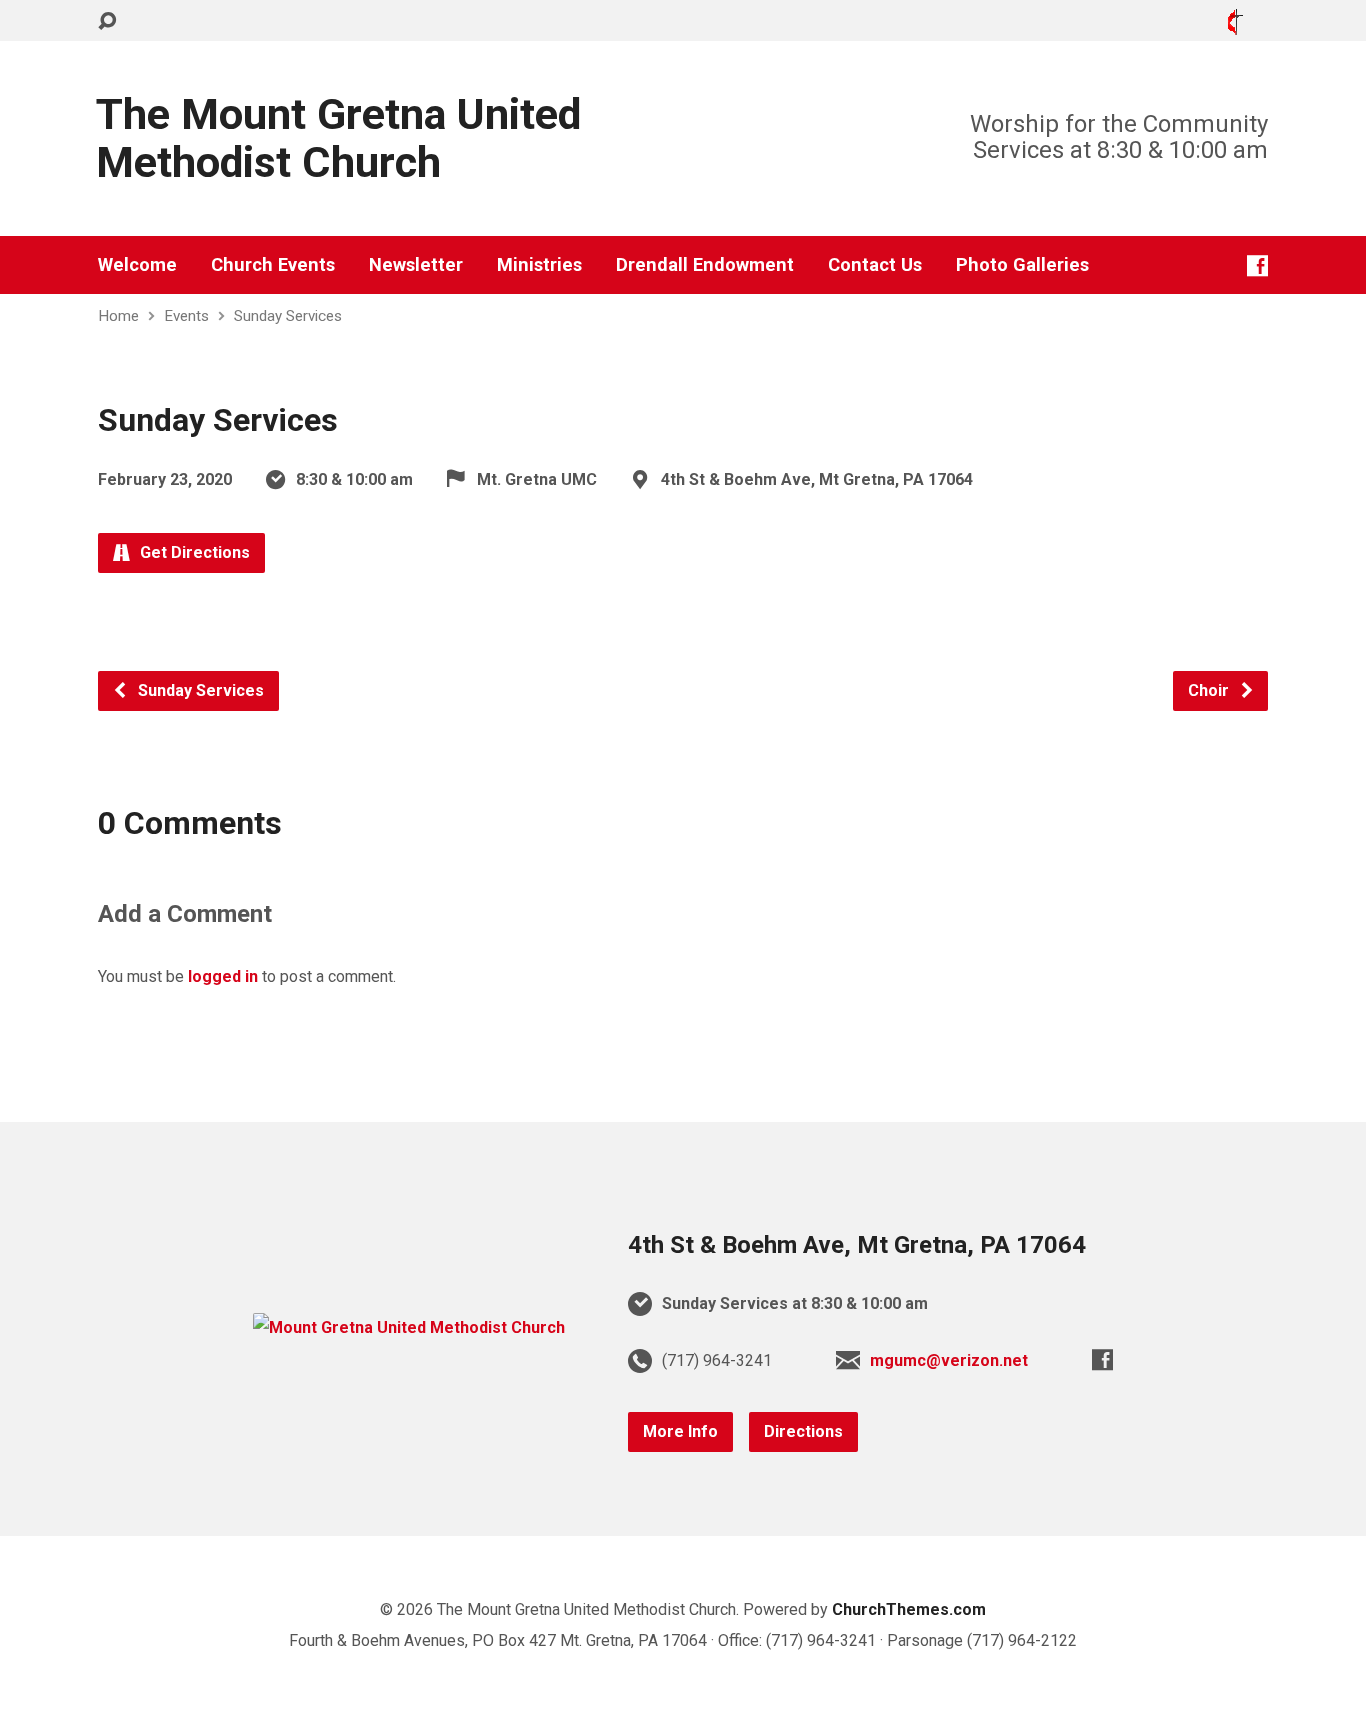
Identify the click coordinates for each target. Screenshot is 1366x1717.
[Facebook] (1257, 265)
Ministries (539, 265)
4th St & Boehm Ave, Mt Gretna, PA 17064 (857, 1245)
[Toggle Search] (107, 21)
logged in (223, 976)
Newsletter (416, 265)
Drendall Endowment (705, 265)
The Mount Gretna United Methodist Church (338, 138)
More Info (680, 1431)
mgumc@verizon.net (949, 1360)
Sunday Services (288, 316)
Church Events (273, 265)
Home (118, 316)
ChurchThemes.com (909, 1609)
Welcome (137, 265)
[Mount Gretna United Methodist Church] (409, 1327)
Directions (803, 1431)
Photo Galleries (1022, 265)
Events (186, 316)
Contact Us (875, 265)
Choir (1210, 690)
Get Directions (193, 552)
